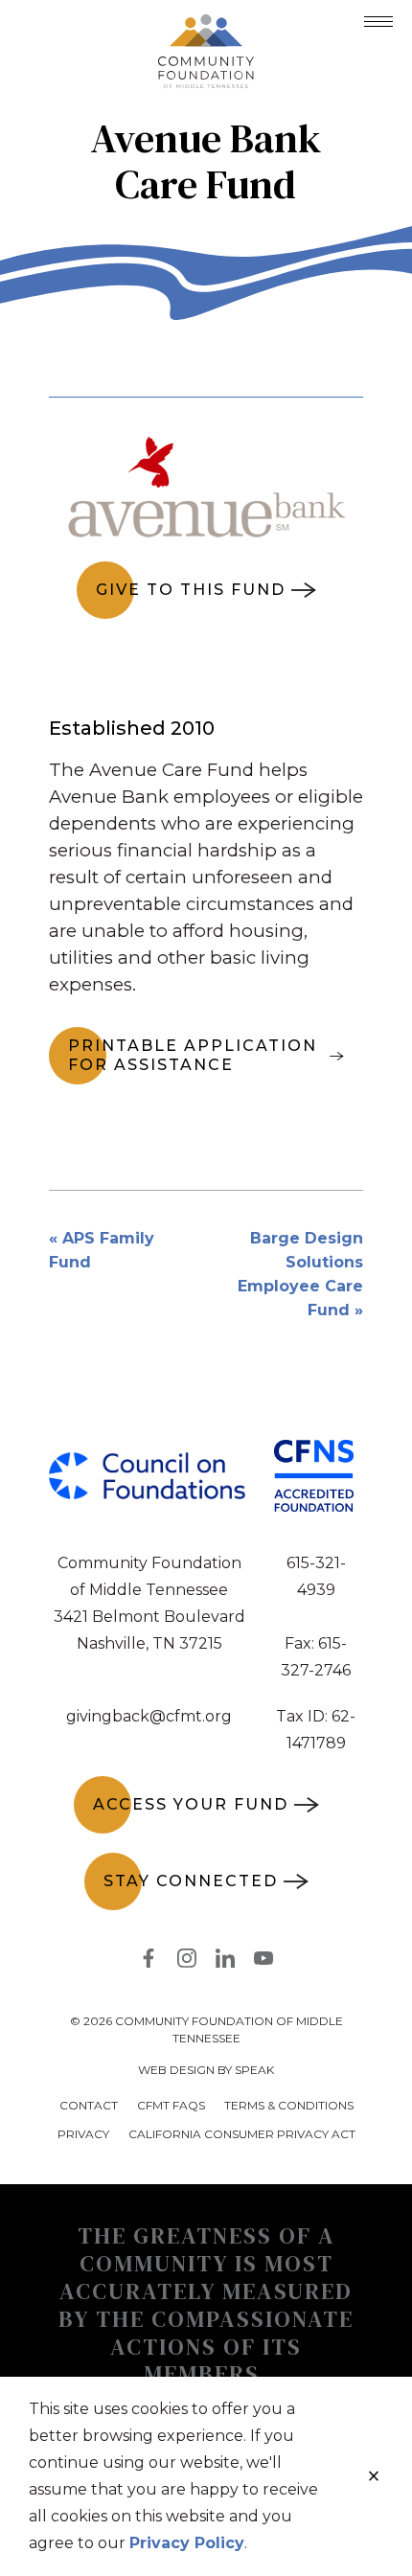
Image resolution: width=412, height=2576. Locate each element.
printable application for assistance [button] (193, 1055)
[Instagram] (187, 1962)
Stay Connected (191, 1881)
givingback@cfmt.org (149, 1716)
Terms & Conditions (289, 2105)
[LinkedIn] (225, 1962)
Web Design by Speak (206, 2070)
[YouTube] (263, 1962)
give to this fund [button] (191, 590)
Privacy (83, 2134)
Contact (89, 2105)
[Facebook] (149, 1962)
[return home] (206, 26)
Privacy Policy (187, 2543)
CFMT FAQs (171, 2105)
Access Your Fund (191, 1804)
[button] (378, 22)
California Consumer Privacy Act (242, 2134)
